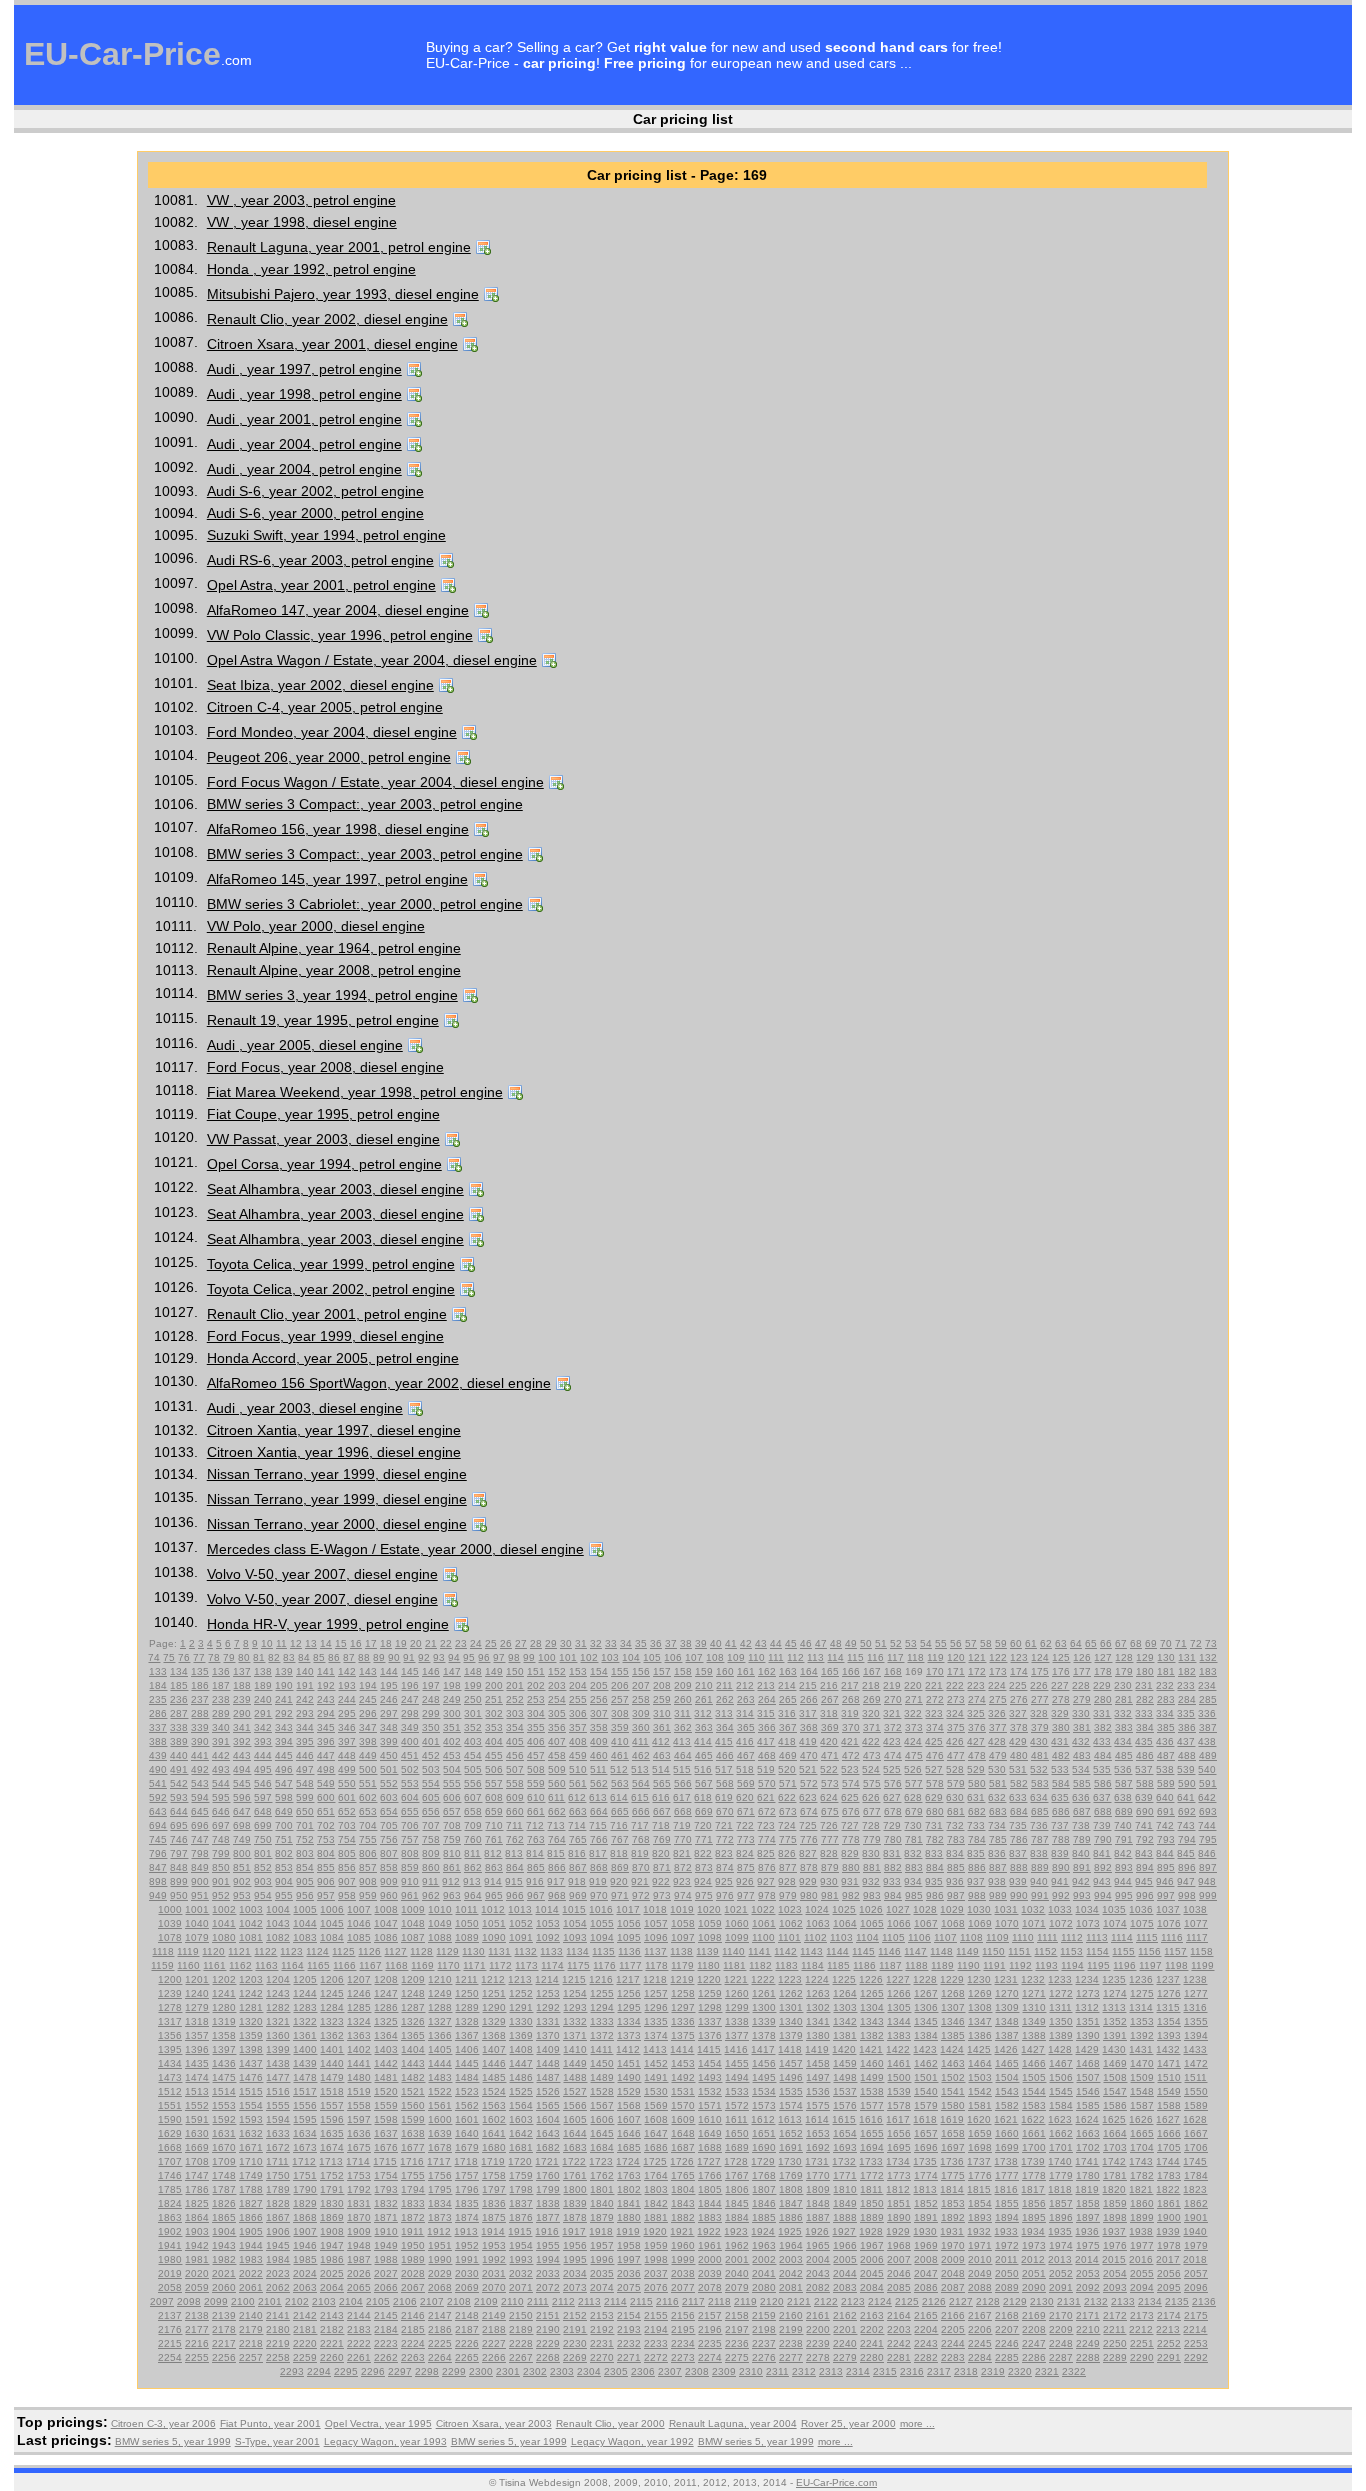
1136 (629, 1951)
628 (913, 1797)
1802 (629, 2189)
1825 (197, 2203)
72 (1196, 1643)
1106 (919, 1937)
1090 (494, 1937)
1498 (845, 2077)
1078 (170, 1937)
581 (998, 1783)
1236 (1141, 1979)
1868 (305, 2217)
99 (529, 1657)
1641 (494, 2133)
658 (473, 1811)
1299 (737, 2007)
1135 (603, 1951)
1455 (737, 2063)
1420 (844, 2049)
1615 (844, 2119)
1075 (1142, 1923)
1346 (953, 2021)
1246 (359, 1993)
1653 (818, 2133)
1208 (386, 1979)
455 (494, 1755)
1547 (1115, 2091)
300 (452, 1713)
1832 (386, 2203)
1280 (224, 2007)
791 (1124, 1839)
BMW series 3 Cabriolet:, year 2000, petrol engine (365, 904)
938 (997, 1881)
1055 (602, 1923)
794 (1187, 1839)
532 (1039, 1769)
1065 (872, 1923)
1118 (163, 1951)
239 (242, 1699)
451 (410, 1755)
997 (1166, 1895)
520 (787, 1769)
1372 (602, 2035)
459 (578, 1755)
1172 (500, 1965)
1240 (197, 1993)
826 (787, 1853)
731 (934, 1825)
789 (1082, 1839)
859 (410, 1867)
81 (259, 1657)
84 (304, 1657)
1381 (845, 2035)
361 (662, 1727)
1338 (737, 2021)
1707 (170, 2161)
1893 (980, 2217)
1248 (413, 1993)
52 (896, 1643)
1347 (980, 2021)
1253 (548, 1993)
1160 (188, 1965)
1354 (1169, 2021)
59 (1001, 1643)
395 (305, 1741)
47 (821, 1643)
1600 (440, 2119)
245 (368, 1699)
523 (850, 1769)
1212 (493, 1979)
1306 (926, 2007)
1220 (709, 1979)
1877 (548, 2217)
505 (473, 1769)
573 (830, 1783)
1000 (170, 1909)
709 (473, 1825)
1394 (1196, 2035)
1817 (1033, 2189)
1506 (1061, 2077)
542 (179, 1783)
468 (767, 1755)
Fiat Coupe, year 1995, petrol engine (323, 1114)
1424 (952, 2049)
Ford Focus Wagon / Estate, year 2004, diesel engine (375, 782)
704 (368, 1825)
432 (1081, 1741)
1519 (359, 2091)
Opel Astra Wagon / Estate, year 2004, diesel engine (372, 660)
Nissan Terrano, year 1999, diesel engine (337, 1474)
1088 (440, 1937)
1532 (710, 2091)
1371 (575, 2035)
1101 (789, 1937)
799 (221, 1853)
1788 (251, 2189)
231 (1144, 1685)
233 (1186, 1685)
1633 (278, 2133)
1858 (1088, 2203)
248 (431, 1699)
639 (1144, 1797)
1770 (818, 2175)
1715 (385, 2161)
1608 (656, 2119)
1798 (521, 2189)
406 (536, 1741)
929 (808, 1881)
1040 (197, 1923)
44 (776, 1643)
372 (893, 1727)
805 (347, 1853)
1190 (968, 1965)
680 (935, 1811)
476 (935, 1755)
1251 (494, 1993)
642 (1207, 1797)
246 (389, 1699)
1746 (170, 2175)
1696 (926, 2147)
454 (473, 1755)
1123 (291, 1951)
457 (536, 1755)
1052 (521, 1923)
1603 (521, 2119)
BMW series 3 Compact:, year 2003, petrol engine (365, 804)
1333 (602, 2021)
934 (913, 1881)
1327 (440, 2021)
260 (683, 1699)
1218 (655, 1979)
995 (1124, 1895)
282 (1145, 1699)
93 (439, 1657)
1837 (521, 2203)
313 (724, 1713)
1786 (197, 2189)
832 (913, 1853)
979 (788, 1895)
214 (787, 1685)
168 (893, 1671)
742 (1165, 1825)
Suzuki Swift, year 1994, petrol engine (326, 535)
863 (494, 1867)
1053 (548, 1923)
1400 (305, 2049)
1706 (1196, 2147)
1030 (979, 1909)
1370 (548, 2035)
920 (619, 1881)
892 (1103, 1867)
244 (347, 1699)
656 (431, 1811)
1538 (872, 2091)
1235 (1114, 1979)
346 (347, 1727)
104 (631, 1657)
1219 (682, 1979)
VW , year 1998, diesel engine (302, 222)
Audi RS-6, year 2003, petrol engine (320, 560)
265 (788, 1699)
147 (452, 1671)
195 (389, 1685)
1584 (1061, 2105)
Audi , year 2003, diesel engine (305, 1408)
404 (494, 1741)
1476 (251, 2077)
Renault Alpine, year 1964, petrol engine (334, 948)
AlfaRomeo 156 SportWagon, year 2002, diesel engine (379, 1383)
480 (1019, 1755)
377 (998, 1727)
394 (284, 1741)
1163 (266, 1965)
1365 (413, 2035)
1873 (440, 2217)
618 (703, 1797)
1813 (925, 2189)
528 (955, 1769)
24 (476, 1643)
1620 (979, 2119)
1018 (655, 1909)
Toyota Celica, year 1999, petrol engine (331, 1264)
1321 (278, 2021)
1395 (170, 2049)
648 (263, 1811)
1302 (818, 2007)
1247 (386, 1993)
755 (368, 1839)
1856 (1034, 2203)
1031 (1006, 1909)
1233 (1060, 1979)
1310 (1034, 2007)
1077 (1196, 1923)
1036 (1141, 1909)
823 (724, 1853)
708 (452, 1825)
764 (557, 1839)
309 (641, 1713)
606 (452, 1797)
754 (347, 1839)
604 (410, 1797)
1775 (953, 2175)
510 (578, 1769)
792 (1145, 1839)
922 (661, 1881)
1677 (413, 2147)
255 (578, 1699)
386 (1187, 1727)
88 (364, 1657)
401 (431, 1741)
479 (998, 1755)
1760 (548, 2175)
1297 (683, 2007)
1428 (1060, 2049)
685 (1040, 1811)
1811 (871, 2189)
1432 (1168, 2049)
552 (389, 1783)
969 (578, 1895)
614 (619, 1797)
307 (599, 1713)
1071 (1034, 1923)
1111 (1047, 1937)
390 (200, 1741)
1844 (710, 2203)
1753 (359, 2175)
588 (1145, 1783)
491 (179, 1769)
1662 (1061, 2133)
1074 (1115, 1923)
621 (766, 1797)
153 (578, 1671)
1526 (548, 2091)
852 (263, 1867)
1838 (548, 2203)
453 (452, 1755)
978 (767, 1895)
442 (221, 1755)
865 (536, 1867)
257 (620, 1699)
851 (242, 1867)
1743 (1141, 2161)
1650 (737, 2133)
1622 (1033, 2119)
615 (640, 1797)
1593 (251, 2119)
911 (430, 1881)
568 (725, 1783)
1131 (499, 1951)
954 (263, 1895)
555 (452, 1783)
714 (577, 1825)
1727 (709, 2161)
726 (829, 1825)
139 (284, 1671)
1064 (845, 1923)
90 (394, 1657)
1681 (521, 2147)
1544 (1034, 2091)
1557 (332, 2105)
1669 (197, 2147)
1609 (683, 2119)
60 (1016, 1643)
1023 (790, 1909)
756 (389, 1839)
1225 (844, 1979)
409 (599, 1741)
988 (977, 1895)
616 (661, 1797)
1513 (197, 2091)
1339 (764, 2021)
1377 (737, 2035)
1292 (548, 2007)
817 (598, 1853)
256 (599, 1699)
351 (452, 1727)
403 (473, 1741)
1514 (224, 2091)
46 (806, 1643)
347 (368, 1727)
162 (767, 1671)
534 (1081, 1769)
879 (830, 1867)
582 (1019, 1783)
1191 (994, 1965)
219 (892, 1685)
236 (179, 1699)
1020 (709, 1909)
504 (452, 1769)
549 (326, 1783)
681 (956, 1811)
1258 (683, 1993)
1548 (1142, 2091)
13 (311, 1643)
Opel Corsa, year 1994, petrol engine (324, 1164)
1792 (359, 2189)
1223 (790, 1979)
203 (557, 1685)
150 (515, 1671)
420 (829, 1741)
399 (389, 1741)
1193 (1046, 1965)
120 (956, 1657)
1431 (1141, 2049)
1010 (440, 1909)
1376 (710, 2035)
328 (1039, 1713)
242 (305, 1699)
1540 (926, 2091)
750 (263, 1839)
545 (242, 1783)
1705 (1169, 2147)
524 (871, 1769)
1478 (305, 2077)
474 (893, 1755)
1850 (872, 2203)
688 (1103, 1811)
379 (1040, 1727)
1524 (494, 2091)
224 (997, 1685)
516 (703, 1769)
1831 (359, 2203)
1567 (602, 2105)
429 (1018, 1741)
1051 (494, 1923)
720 (703, 1825)
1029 (952, 1909)
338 (179, 1727)
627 (892, 1797)
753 (326, 1839)
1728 (736, 2161)
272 (935, 1699)
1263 (818, 1993)
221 (934, 1685)
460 (599, 1755)
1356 (170, 2035)
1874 (467, 2217)
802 (284, 1853)
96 (484, 1657)
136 (221, 1671)
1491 (656, 2077)
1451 (629, 2063)
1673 (305, 2147)
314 (745, 1713)
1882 (683, 2217)
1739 (1033, 2161)
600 (326, 1797)
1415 (709, 2049)
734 (997, 1825)
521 (808, 1769)
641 (1186, 1797)
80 (244, 1657)
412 (661, 1741)
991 (1040, 1895)
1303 (845, 2007)
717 (640, 1825)
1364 (386, 2035)
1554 (251, 2105)
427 (976, 1741)
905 (305, 1881)
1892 (953, 2217)
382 (1103, 1727)
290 (242, 1713)
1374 (656, 2035)
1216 (601, 1979)
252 (515, 1699)
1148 (941, 1951)
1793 (386, 2189)
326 (997, 1713)
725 (808, 1825)
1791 (332, 2189)
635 (1060, 1797)
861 (452, 1867)
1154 (1097, 1951)
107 (694, 1657)
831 (892, 1853)
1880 (629, 2217)
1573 (764, 2105)
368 (809, 1727)
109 (736, 1657)
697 (221, 1825)
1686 (656, 2147)
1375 (683, 2035)
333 (1144, 1713)
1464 (980, 2063)
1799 (548, 2189)
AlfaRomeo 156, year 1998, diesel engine (338, 829)
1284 (332, 2007)
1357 (197, 2035)
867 (578, 1867)
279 (1082, 1699)
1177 (630, 1965)
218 (871, 1685)
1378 (764, 2035)
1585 (1088, 2105)
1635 (332, 2133)
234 (1207, 1685)
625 (850, 1797)
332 (1123, 1713)
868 (599, 1867)
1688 (710, 2147)
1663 (1088, 2133)
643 (158, 1811)
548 (305, 1783)
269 (872, 1699)
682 (977, 1811)
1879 (602, 2217)
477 (956, 1755)
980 (809, 1895)
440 (179, 1755)
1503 (980, 2077)
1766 (710, 2175)
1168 (396, 1965)
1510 (1169, 2077)
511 (598, 1769)
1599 (413, 2119)
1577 (872, 2105)
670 (725, 1811)
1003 (251, 1909)
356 (557, 1727)
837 (1018, 1853)
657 (452, 1811)
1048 (413, 1923)
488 (1187, 1755)
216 (829, 1685)
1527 (575, 2091)
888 (1019, 1867)
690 (1145, 1811)
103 (610, 1657)
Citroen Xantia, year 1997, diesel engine (334, 1430)
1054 (575, 1923)
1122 (265, 1951)
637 (1102, 1797)
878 (809, 1867)
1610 (710, 2119)
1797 (494, 2189)
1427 (1033, 2049)
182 (1187, 1671)
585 (1082, 1783)
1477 (278, 2077)
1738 (1006, 2161)
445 (284, 1755)
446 (305, 1755)
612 (577, 1797)
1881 (656, 2217)
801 (263, 1853)
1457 (791, 2063)
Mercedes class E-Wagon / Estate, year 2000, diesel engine (395, 1549)
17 (371, 1643)
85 (319, 1657)
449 (368, 1755)
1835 (467, 2203)
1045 (332, 1923)
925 (724, 1881)
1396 (197, 2049)
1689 (737, 2147)
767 (620, 1839)
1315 (1168, 2007)
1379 (791, 2035)
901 (221, 1881)
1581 (980, 2105)
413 (682, 1741)
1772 (872, 2175)
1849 (845, 2203)
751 (284, 1839)
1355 (1196, 2021)
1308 (980, 2007)
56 (956, 1643)
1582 (1007, 2105)
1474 (197, 2077)
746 (179, 1839)
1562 (467, 2105)
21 (431, 1643)
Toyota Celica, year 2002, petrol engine (331, 1289)
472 (851, 1755)
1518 (332, 2091)
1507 (1088, 2077)
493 (221, 1769)
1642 (521, 2133)
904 (284, 1881)
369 (830, 1727)
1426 (1006, 2049)
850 (221, 1867)
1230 (979, 1979)
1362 (332, 2035)
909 (389, 1881)
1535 (791, 2091)
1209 (413, 1979)
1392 (1142, 2035)
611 (556, 1797)
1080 (224, 1937)
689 (1124, 1811)
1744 (1168, 2161)
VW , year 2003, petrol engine (301, 200)
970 (599, 1895)
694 (158, 1825)
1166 (344, 1965)
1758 (494, 2175)
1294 (602, 2007)
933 (892, 1881)
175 (1040, 1671)
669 (704, 1811)
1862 (1196, 2203)
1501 (926, 2077)
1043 (278, 1923)
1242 (251, 1993)
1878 (575, 2217)
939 (1018, 1881)
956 (305, 1895)
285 (1208, 1699)
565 (662, 1783)
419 (808, 1741)
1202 (224, 1979)
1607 (629, 2119)
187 (221, 1685)
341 (242, 1727)
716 (619, 1825)
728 (871, 1825)
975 (704, 1895)
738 (1081, 1825)
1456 (764, 2063)
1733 (871, 2161)
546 (263, 1783)
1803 (656, 2189)
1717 (439, 2161)
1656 (899, 2133)
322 (913, 1713)
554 (431, 1783)
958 (347, 1895)
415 (724, 1741)
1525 (521, 2091)
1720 (520, 2161)
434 (1123, 1741)
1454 (710, 2063)
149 (494, 1671)
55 (941, 1643)
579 (956, 1783)
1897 (1088, 2217)
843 (1144, 1853)
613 (598, 1797)
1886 (791, 2217)
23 (461, 1643)
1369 (521, 2035)
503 (431, 1769)
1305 (899, 2007)
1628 (1195, 2119)
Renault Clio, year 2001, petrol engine (327, 1314)
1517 (305, 2091)
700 (284, 1825)
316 (787, 1713)
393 (263, 1741)
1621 (1006, 2119)
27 (521, 1643)
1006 (332, 1909)
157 (662, 1671)
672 (767, 1811)
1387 (1007, 2035)
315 (766, 1713)
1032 (1033, 1909)
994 (1103, 1895)
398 (368, 1741)
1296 (656, 2007)
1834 (440, 2203)
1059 (710, 1923)
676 (851, 1811)
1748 (224, 2175)
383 (1124, 1727)
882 (893, 1867)
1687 (683, 2147)
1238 (1195, 1979)
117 (895, 1657)
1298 (710, 2007)
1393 (1169, 2035)
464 (683, 1755)
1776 (980, 2175)
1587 (1142, 2105)
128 (1124, 1657)
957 (326, 1895)
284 (1187, 1699)
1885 (764, 2217)
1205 (305, 1979)
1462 (926, 2063)
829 (850, 1853)
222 (955, 1685)
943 (1102, 1881)
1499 (872, 2077)
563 (620, 1783)
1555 (278, 2105)
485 (1124, 1755)
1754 (386, 2175)
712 (535, 1825)
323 (934, 1713)
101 (568, 1657)
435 (1144, 1741)
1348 (1007, 2021)
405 (515, 1741)
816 (577, 1853)
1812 (898, 2189)
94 (454, 1657)
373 (914, 1727)
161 (746, 1671)
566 (683, 1783)
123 (1019, 1657)
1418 (790, 2049)
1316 (1195, 2007)
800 (242, 1853)
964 (473, 1895)
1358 (224, 2035)
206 (620, 1685)
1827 (251, 2203)
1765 (683, 2175)
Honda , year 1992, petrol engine (311, 269)
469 (788, 1755)
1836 (494, 2203)
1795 (440, 2189)
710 (494, 1825)
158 (683, 1671)
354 (515, 1727)
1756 (440, 2175)
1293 (575, 2007)
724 (787, 1825)
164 (809, 1671)
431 (1060, 1741)
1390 (1088, 2035)
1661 (1034, 2133)
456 (515, 1755)
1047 (386, 1923)
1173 (526, 1965)
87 (349, 1657)
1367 (467, 2035)
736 (1039, 1825)
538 (1165, 1769)
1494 (737, 2077)
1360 (278, 2035)
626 (871, 1797)
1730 (790, 2161)
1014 (547, 1909)
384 (1145, 1727)
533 (1060, 1769)
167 (872, 1671)
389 (179, 1741)
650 (305, 1811)
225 (1018, 1685)
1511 (1195, 2077)
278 (1061, 1699)
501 (389, 1769)
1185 (838, 1965)
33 (611, 1643)
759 (452, 1839)
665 (620, 1811)
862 (473, 1867)
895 (1166, 1867)
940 (1039, 1881)
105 (652, 1657)
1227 (898, 1979)
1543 (1007, 2091)
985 (914, 1895)
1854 (980, 2203)
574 (851, 1783)
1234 (1087, 1979)
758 (431, 1839)
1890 (899, 2217)
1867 (278, 2217)
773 (746, 1839)
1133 (551, 1951)
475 (914, 1755)
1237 (1168, 1979)
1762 (602, 2175)
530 (997, 1769)
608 (494, 1797)
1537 (845, 2091)
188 (242, 1685)
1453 (683, 2063)
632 (997, 1797)
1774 (926, 2175)
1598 (386, 2119)
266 (809, 1699)
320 (871, 1713)
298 (410, 1713)
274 (977, 1699)
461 (620, 1755)
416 (745, 1741)
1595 (305, 2119)
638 (1123, 1797)
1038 (1195, 1909)
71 (1181, 1643)
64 (1076, 1643)
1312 (1087, 2007)
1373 (629, 2035)
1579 (926, 2105)
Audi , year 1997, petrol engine (304, 369)
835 (976, 1853)
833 (934, 1853)
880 (851, 1867)
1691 (791, 2147)
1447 (521, 2063)
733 (976, 1825)
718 (661, 1825)
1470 (1142, 2063)
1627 (1168, 2119)
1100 (763, 1937)
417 (766, 1741)
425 (934, 1741)
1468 (1088, 2063)
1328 (467, 2021)
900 (200, 1881)
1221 (736, 1979)
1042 (251, 1923)
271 (914, 1699)
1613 (790, 2119)
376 (977, 1727)
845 (1186, 1853)
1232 (1033, 1979)
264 (767, 1699)
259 (662, 1699)
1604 (548, 2119)
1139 (707, 1951)
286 (158, 1713)
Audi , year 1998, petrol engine (304, 394)
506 (494, 1769)
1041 (224, 1923)
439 (158, 1755)
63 (1061, 1643)
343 (284, 1727)
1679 (467, 2147)
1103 (841, 1937)
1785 (170, 2189)
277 (1040, 1699)
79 (229, 1657)
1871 (386, 2217)
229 (1102, 1685)
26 (506, 1643)
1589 (1196, 2105)
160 (725, 1671)
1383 (899, 2035)
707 (431, 1825)
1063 (818, 1923)
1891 (926, 2217)
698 (242, 1825)
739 (1102, 1825)
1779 (1061, 2175)
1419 (817, 2049)
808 (410, 1853)
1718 (466, 2161)
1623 (1060, 2119)
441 (200, 1755)
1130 (473, 1951)
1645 (602, 2133)
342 (263, 1727)
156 (641, 1671)
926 (745, 1881)
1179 (682, 1965)
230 (1123, 1685)
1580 (953, 2105)
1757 (467, 2175)
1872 (413, 2217)
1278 (170, 2007)
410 (620, 1741)
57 (971, 1643)
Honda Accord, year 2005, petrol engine (333, 1358)
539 (1186, 1769)
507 (515, 1769)
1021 (736, 1909)
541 (158, 1783)
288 (200, 1713)
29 (551, 1643)
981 (830, 1895)
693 (1208, 1811)
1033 (1060, 1909)
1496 (791, 2077)
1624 (1087, 2119)
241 (284, 1699)
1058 (683, 1923)
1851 (899, 2203)
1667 (1196, 2133)
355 (536, 1727)
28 (536, 1643)
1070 (1007, 1923)
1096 (656, 1937)
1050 (467, 1923)
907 (347, 1881)
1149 (967, 1951)
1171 (474, 1965)
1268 (953, 1993)
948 (1207, 1881)
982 (851, 1895)
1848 (818, 2203)
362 (683, 1727)
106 (673, 1657)
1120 (213, 1951)
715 (598, 1825)
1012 (493, 1909)
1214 (547, 1979)
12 (296, 1643)
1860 (1142, 2203)
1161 (214, 1965)
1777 (1007, 2175)
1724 (628, 2161)
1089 (467, 1937)
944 (1123, 1881)
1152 (1045, 1951)
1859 (1115, 2203)
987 (956, 1895)
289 (221, 1713)
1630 (197, 2133)
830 (871, 1853)
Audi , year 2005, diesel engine (305, 1045)
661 (536, 1811)
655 (410, 1811)
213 (766, 1685)
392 (242, 1741)
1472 (1196, 2063)
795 (1208, 1839)
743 (1186, 1825)
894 (1145, 1867)
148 (473, 1671)
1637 (386, 2133)
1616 (871, 2119)
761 (494, 1839)
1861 (1169, 2203)
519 (766, 1769)
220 (913, 1685)
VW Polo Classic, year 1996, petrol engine (340, 635)
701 (305, 1825)
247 (410, 1699)
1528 (602, 2091)
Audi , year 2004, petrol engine (304, 444)
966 (515, 1895)
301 (473, 1713)
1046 (359, 1923)
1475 (224, 2077)
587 (1124, 1783)
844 (1165, 1853)
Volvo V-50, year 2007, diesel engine (322, 1574)
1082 (278, 1937)
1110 (1023, 1937)
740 (1123, 1825)
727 (850, 1825)
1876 (521, 2217)
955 (284, 1895)
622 (787, 1797)
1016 (601, 1909)
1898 (1115, 2217)
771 (704, 1839)
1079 (197, 1937)
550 (347, 1783)
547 (284, 1783)
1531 (683, 2091)
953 (242, 1895)
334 (1165, 1713)
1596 (332, 2119)
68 (1136, 1643)
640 (1165, 1797)
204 (578, 1685)
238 (221, 1699)
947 (1186, 1881)
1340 (791, 2021)
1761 (575, 2175)
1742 (1114, 2161)
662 (557, 1811)
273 (956, 1699)
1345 (926, 2021)
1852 (926, 2203)
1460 (872, 2063)
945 (1144, 1881)
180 (1145, 1671)
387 (1208, 1727)
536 (1123, 1769)
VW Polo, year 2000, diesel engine (316, 926)
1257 (656, 1993)
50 (866, 1643)
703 (347, 1825)
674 (809, 1811)
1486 (521, 2077)
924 (703, 1881)
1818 (1060, 2189)
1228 (925, 1979)
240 (263, 1699)
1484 (467, 2077)
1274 (1115, 1993)
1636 (359, 2133)
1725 (655, 2161)
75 (169, 1657)
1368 (494, 2035)
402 (452, 1741)
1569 (656, 2105)
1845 (737, 2203)
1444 (440, 2063)
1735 (925, 2161)
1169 (422, 1965)
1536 (818, 2091)
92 (424, 1657)
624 (829, 1797)
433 (1102, 1741)
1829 (305, 2203)
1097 (683, 1937)
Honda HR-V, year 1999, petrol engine (328, 1624)
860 (431, 1867)
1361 (305, 2035)
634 (1039, 1797)
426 (955, 1741)
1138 (681, 1951)
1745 (1195, 2161)
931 (850, 1881)
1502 (953, 2077)
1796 (467, 2189)
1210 (440, 1979)
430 (1039, 1741)
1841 (629, 2203)
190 (284, 1685)
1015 (574, 1909)
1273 (1088, 1993)
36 (656, 1643)
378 (1019, 1727)
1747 (197, 2175)
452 (431, 1755)
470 (809, 1755)
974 (683, 1895)
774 (767, 1839)
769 (662, 1839)
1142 (785, 1951)
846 (1207, 1853)
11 (281, 1643)
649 (284, 1811)
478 (977, 1755)
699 (263, 1825)
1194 (1072, 1965)
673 (788, 1811)
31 (581, 1643)
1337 (710, 2021)
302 (494, 1713)
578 (935, 1783)
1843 (683, 2203)
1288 (440, 2007)
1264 (845, 1993)
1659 (980, 2133)
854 (305, 1867)
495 (263, 1769)
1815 (979, 2189)
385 (1166, 1727)
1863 (170, 2217)
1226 (871, 1979)
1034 (1087, 1909)
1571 (710, 2105)
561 (578, 1783)
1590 (170, 2119)
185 (179, 1685)
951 (200, 1895)
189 (263, 1685)
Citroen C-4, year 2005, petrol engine (325, 707)
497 (305, 1769)
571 (788, 1783)
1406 (467, 2049)
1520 (386, 2091)
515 (682, 1769)
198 (452, 1685)
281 (1124, 1699)
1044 (305, 1923)
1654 (845, 2133)
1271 (1034, 1993)
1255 (602, 1993)
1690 (764, 2147)
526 (913, 1769)
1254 (575, 1993)
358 (599, 1727)
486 (1145, 1755)
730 (913, 1825)
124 (1040, 1657)
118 (915, 1657)
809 (431, 1853)
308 (620, 1713)
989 (998, 1895)
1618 (925, 2119)
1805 (710, 2189)
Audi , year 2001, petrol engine (304, 419)
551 (368, 1783)
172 (977, 1671)
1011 (466, 1909)
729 (892, 1825)
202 (536, 1685)
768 (641, 1839)
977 (746, 1895)
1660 (1007, 2133)
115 (855, 1657)
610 (536, 1797)
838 (1039, 1853)
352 (473, 1727)
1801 (602, 2189)
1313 (1114, 2007)
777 (830, 1839)
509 (557, 1769)
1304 (872, 2007)
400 (410, 1741)
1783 (1169, 2175)
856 (347, 1867)
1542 (980, 2091)
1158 (1201, 1951)
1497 (818, 2077)
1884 (737, 2217)
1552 (197, 2105)
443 (242, 1755)
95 (469, 1657)
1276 (1169, 1993)
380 (1061, 1727)
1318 (197, 2021)
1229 (952, 1979)
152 (557, 1671)
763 (536, 1839)
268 (851, 1699)
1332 (575, 2021)
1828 (278, 2203)
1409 (548, 2049)
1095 (629, 1937)
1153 (1071, 1951)
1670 (224, 2147)
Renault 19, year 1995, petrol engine (323, 1020)
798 (200, 1853)
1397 (224, 2049)
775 (788, 1839)
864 (515, 1867)
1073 (1088, 1923)
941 (1060, 1881)
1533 (737, 2091)
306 (578, 1713)
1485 (494, 2077)
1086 (386, 1937)
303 (515, 1713)
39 (701, 1643)
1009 (413, 1909)
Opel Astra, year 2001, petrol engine (321, 585)
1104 (867, 1937)
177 (1082, 1671)
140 (305, 1671)
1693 (845, 2147)
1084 (332, 1937)
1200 (170, 1979)
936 (955, 1881)
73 (1211, 1643)
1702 (1088, 2147)
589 (1166, 1783)
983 (872, 1895)
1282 (278, 2007)
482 (1061, 1755)
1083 (305, 1937)
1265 (872, 1993)
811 (472, 1853)
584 (1061, 1783)
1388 (1034, 2035)
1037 (1168, 1909)
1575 (818, 2105)
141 (326, 1671)
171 (956, 1671)
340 (221, 1727)
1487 (548, 2077)
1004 (278, 1909)
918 (577, 1881)
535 (1102, 1769)
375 (956, 1727)
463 (662, 1755)
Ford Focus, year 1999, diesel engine (325, 1336)
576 (893, 1783)
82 (274, 1657)
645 (200, 1811)
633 (1018, 1797)
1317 (170, 2021)
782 (935, 1839)
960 (389, 1895)
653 (368, 1811)
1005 (305, 1909)
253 (536, 1699)
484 (1103, 1755)
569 (746, 1783)
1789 (278, 2189)
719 (682, 1825)
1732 (844, 2161)
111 (776, 1657)
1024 (817, 1909)
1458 (818, 2063)
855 (326, 1867)
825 (766, 1853)
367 (788, 1727)
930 (829, 1881)
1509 (1142, 2077)
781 (914, 1839)
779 (872, 1839)
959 (368, 1895)
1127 (395, 1951)
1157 (1175, 1951)
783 (956, 1839)
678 (893, 1811)
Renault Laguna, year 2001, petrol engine (339, 247)
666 (641, 1811)
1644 (575, 2133)
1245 (332, 1993)
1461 (899, 2063)
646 (221, 1811)
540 (1207, 1769)
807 (389, 1853)
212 (745, 1685)
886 (977, 1867)
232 (1165, 1685)
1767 (737, 2175)
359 (620, 1727)
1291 (521, 2007)
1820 (1114, 2189)
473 (872, 1755)
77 (199, 1657)
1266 (899, 1993)
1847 (791, 2203)
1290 (494, 2007)
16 (356, 1643)
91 (409, 1657)
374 (935, 1727)
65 (1091, 1643)
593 (179, 1797)
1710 (251, 2161)
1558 (359, 2105)
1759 (521, 2175)
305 (557, 1713)
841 (1102, 1853)
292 (284, 1713)
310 (662, 1713)
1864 (197, 2217)
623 (808, 1797)
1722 (574, 2161)
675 (830, 1811)
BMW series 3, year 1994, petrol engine (332, 995)
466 (725, 1755)
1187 (890, 1965)
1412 (628, 2049)
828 (829, 1853)
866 (557, 1867)
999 (1208, 1895)
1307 (953, 2007)
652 (347, 1811)
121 (977, 1657)
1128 (421, 1951)
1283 (305, 2007)
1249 (440, 1993)
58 (986, 1643)
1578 (899, 2105)
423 (892, 1741)
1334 (629, 2021)
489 (1208, 1755)
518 (745, 1769)
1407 (494, 2049)
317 (808, 1713)
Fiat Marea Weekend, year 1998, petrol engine (355, 1092)
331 (1102, 1713)
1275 (1142, 1993)
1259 (710, 1993)
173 (998, 1671)
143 (368, 1671)
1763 (629, 2175)
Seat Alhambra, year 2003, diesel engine (335, 1189)
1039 (170, 1923)
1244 (305, 1993)
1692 (818, 2147)
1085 (359, 1937)
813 (514, 1853)
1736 (952, 2161)
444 (263, 1755)
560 (557, 1783)
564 (641, 1783)
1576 (845, 2105)
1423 (925, 2049)
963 (452, 1895)
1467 (1061, 2063)
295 (347, 1713)
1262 (791, 1993)
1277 (1196, 1993)
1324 (359, 2021)
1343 (872, 2021)
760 (473, 1839)
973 (662, 1895)
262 (725, 1699)
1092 (548, 1937)
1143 (811, 1951)
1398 (251, 2049)
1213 (520, 1979)
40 (716, 1643)
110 (756, 1657)
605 (431, 1797)
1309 (1007, 2007)
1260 (737, 1993)
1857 (1061, 2203)
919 (598, 1881)
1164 (292, 1965)
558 (515, 1783)
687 (1082, 1811)
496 (284, 1769)
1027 (898, 1909)
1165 (318, 1965)
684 (1019, 1811)
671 (746, 1811)
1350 (1061, 2021)
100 (547, 1657)
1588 (1169, 2105)
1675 (359, 2147)
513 (640, 1769)
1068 (953, 1923)
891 (1082, 1867)
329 (1060, 1713)
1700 (1034, 2147)
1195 (1098, 1965)
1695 (899, 2147)
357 (578, 1727)
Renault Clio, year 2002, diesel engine (327, 319)
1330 (521, 2021)
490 (158, 1769)
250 (473, 1699)
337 (158, 1727)
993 (1082, 1895)
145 (410, 1671)
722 (745, 1825)
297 (389, 1713)
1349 (1034, 2021)
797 (179, 1853)
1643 (548, 2133)
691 (1166, 1811)
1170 (448, 1965)
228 (1081, 1685)
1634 (305, 2133)
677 (872, 1811)
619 (724, 1797)
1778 (1034, 2175)
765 (578, 1839)
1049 (440, 1923)
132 (1208, 1657)
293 (305, 1713)
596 (242, 1797)
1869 (332, 2217)
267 (830, 1699)
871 (662, 1867)
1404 (413, 2049)
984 (893, 1895)
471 (830, 1755)
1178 (656, 1965)
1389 (1061, 2035)
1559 (386, 2105)
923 (682, 1881)
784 (977, 1839)
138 (263, 1671)
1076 (1169, 1923)
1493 (710, 2077)
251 (494, 1699)
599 (305, 1797)
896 (1187, 1867)
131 (1187, 1657)
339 (200, 1727)
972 (641, 1895)
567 (704, 1783)
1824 (170, 2203)
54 (926, 1643)
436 (1165, 1741)
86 (334, 1657)
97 (499, 1657)
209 (683, 1685)
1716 (412, 2161)
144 (389, 1671)
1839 (575, 2203)
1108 (971, 1937)
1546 (1088, 2091)
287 (179, 1713)
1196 (1124, 1965)
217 (850, 1685)
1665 (1142, 2133)
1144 (837, 1951)
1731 (817, 2161)
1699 (1007, 2147)
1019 (682, 1909)
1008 (386, 1909)
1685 (629, 2147)
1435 (197, 2063)
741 (1144, 1825)
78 (214, 1657)
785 (998, 1839)
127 (1103, 1657)
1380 (818, 2035)
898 (158, 1881)
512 (619, 1769)
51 (881, 1643)
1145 (863, 1951)
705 (389, 1825)
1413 (655, 2049)
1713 (331, 2161)
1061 (764, 1923)
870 (641, 1867)
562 (599, 1783)
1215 (574, 1979)
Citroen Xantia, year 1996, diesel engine (334, 1452)
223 (976, 1685)
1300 (764, 2007)
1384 (926, 2035)
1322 (305, 2021)
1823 (1195, 2189)
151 (536, 1671)
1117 (1197, 1937)
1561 (440, 2105)
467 (746, 1755)
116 (875, 1657)
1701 (1061, 2147)
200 (494, 1685)
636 (1081, 1797)
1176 (604, 1965)
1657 (926, 2133)
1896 (1061, 2217)
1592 (224, 2119)
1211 (466, 1979)
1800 (575, 2189)
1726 (682, 2161)
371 (872, 1727)
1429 (1087, 2049)
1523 (467, 2091)
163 (788, 1671)
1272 (1061, 1993)
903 (263, 1881)
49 (851, 1643)
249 (452, 1699)
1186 (864, 1965)
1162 (240, 1965)
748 (221, 1839)
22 (446, 1643)
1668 (170, 2147)
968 (557, 1895)
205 (599, 1685)
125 (1061, 1657)
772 (725, 1839)
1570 (683, 2105)
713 (556, 1825)
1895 (1034, 2217)
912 (451, 1881)
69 (1151, 1643)
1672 (278, 2147)
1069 (980, 1923)
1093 (575, 1937)
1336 (683, 2021)
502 (410, 1769)
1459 (845, 2063)
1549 (1169, 2091)
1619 (952, 2119)
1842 (656, 2203)
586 (1103, 1783)
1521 (413, 2091)
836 (997, 1853)
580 (977, 1783)
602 (368, 1797)
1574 (791, 2105)
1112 (1072, 1937)
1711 (277, 2161)
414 (703, 1741)
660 (515, 1811)
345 (326, 1727)
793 (1166, 1839)
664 (599, 1811)
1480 (359, 2077)
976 (725, 1895)
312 (703, 1713)
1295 (629, 2007)
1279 (197, 2007)
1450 (602, 2063)
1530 (656, 2091)
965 (494, 1895)
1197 (1150, 1965)
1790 (305, 2189)
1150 (993, 1951)
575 (872, 1783)
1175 (578, 1965)
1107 (945, 1937)
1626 (1141, 2119)
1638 (413, 2133)
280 (1103, 1699)
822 (703, 1853)
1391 (1115, 2035)
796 (158, 1853)
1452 (656, 2063)
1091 (521, 1937)
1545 (1061, 2091)
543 (200, 1783)
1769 (791, 2175)
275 (998, 1699)
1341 (818, 2021)
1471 (1169, 2063)
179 (1124, 1671)
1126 (369, 1951)
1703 (1115, 2147)
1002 (224, 1909)
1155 (1123, 1951)
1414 (682, 2049)
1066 (899, 1923)
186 (200, 1685)
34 (626, 1643)
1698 (980, 2147)
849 (200, 1867)
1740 (1060, 2161)
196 (410, 1685)
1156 (1149, 1951)
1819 (1087, 2189)
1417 (763, 2049)
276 (1019, 1699)
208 (662, 1685)
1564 (521, 2105)
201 (515, 1685)
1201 (197, 1979)
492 (200, 1769)
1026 (871, 1909)
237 (200, 1699)
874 (725, 1867)
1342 (845, 2021)
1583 (1034, 2105)
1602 (494, 2119)
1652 (791, 2133)
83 (289, 1657)
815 (556, 1853)
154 (599, 1671)
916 (535, 1881)
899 (179, 1881)
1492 (683, 2077)
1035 (1114, 1909)
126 (1082, 1657)
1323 (332, 2021)
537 (1144, 1769)
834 (955, 1853)
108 (715, 1657)
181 (1166, 1671)
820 (661, 1853)
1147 (915, 1951)
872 (683, 1867)
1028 (925, 1909)
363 (704, 1727)
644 (179, 1811)
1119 (188, 1951)
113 (815, 1657)
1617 (898, 2119)
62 (1046, 1643)
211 (724, 1685)
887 (998, 1867)
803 (305, 1853)
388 (158, 1741)
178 (1103, 1671)
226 (1039, 1685)
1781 (1115, 2175)
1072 (1061, 1923)
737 (1060, 1825)
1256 (629, 1993)
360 (641, 1727)
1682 (548, 2147)
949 (158, 1895)
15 (341, 1643)
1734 (898, 2161)
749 (242, 1839)
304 (536, 1713)
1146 (889, 1951)
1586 (1115, 2105)
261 (704, 1699)
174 (1019, 1671)
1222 (763, 1979)
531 (1018, 1769)
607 (473, 1797)
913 (472, 1881)
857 (368, 1867)
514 (661, 1769)
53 (911, 1643)
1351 (1088, 2021)
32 (596, 1643)
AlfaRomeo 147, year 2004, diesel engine (338, 610)
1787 (224, 2189)
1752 (332, 2175)
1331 (548, 2021)
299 (431, 1713)
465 (704, 1755)
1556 (305, 2105)
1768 (764, 2175)
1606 (602, 2119)
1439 (305, 2063)
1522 (440, 2091)
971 (620, 1895)
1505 (1034, 2077)
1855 (1007, 2203)
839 (1060, 1853)
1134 (577, 1951)
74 (154, 1657)
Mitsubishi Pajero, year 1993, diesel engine (343, 294)
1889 (872, 2217)
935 (934, 1881)
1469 (1115, 2063)
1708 (197, 2161)
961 (410, 1895)
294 (326, 1713)
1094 (602, 1937)
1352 (1115, 2021)
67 (1121, 1643)
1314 (1141, 2007)
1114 (1122, 1937)
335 (1186, 1713)
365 (746, 1727)
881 (872, 1867)
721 (724, 1825)
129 (1145, 1657)
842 (1123, 1853)
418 (787, 1741)
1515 (251, 2091)
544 (221, 1783)
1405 (440, 2049)
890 (1061, 1867)
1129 (447, 1951)
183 (1208, 1671)
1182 (760, 1965)
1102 (815, 1937)
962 (431, 1895)
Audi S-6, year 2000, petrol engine (315, 513)
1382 (872, 2035)
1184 (812, 1965)
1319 (224, 2021)
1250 (467, 1993)
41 (731, 1643)
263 (746, 1699)
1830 (332, 2203)
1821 (1141, 2189)
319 (850, 1713)
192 (326, 1685)
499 (347, 1769)
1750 (278, 2175)
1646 (629, 2133)
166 (851, 1671)
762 (515, 1839)
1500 (899, 2077)
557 (494, 1783)
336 (1207, 1713)
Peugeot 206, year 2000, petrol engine (329, 757)
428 (997, 1741)
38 (686, 1643)
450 (389, 1755)
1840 (602, 2203)
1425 (979, 2049)
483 (1082, 1755)
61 (1031, 1643)
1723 (601, 2161)
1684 (602, 2147)
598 (284, 1797)
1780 (1088, 2175)
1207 (359, 1979)
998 (1187, 1895)
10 (267, 1643)
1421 (871, 2049)
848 (179, 1867)
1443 (413, 2063)
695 (179, 1825)
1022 (763, 1909)
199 (473, 1685)
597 (263, 1797)
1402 (359, 2049)
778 (851, 1839)
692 (1187, 1811)
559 (536, 1783)
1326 (413, 2021)
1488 (575, 2077)
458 (557, 1755)
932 (871, 1881)
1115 (1147, 1937)
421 (850, 1741)
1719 (493, 2161)
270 (893, 1699)
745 (158, 1839)
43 (761, 1643)
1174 (552, 1965)
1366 (440, 2035)
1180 (708, 1965)
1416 (736, 2049)
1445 (467, 2063)
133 (158, 1671)
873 (704, 1867)
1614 (817, 2119)
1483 (440, 2077)
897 (1208, 1867)
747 (200, 1839)
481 (1040, 1755)
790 (1103, 1839)
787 (1040, 1839)
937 (976, 1881)
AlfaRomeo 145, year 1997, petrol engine (337, 879)
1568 (629, 2105)
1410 (575, 2049)
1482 (413, 2077)
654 (389, 1811)
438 (1207, 1741)
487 (1166, 1755)
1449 (575, 2063)
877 (788, 1867)
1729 (763, 2161)
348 (389, 1727)
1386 (980, 2035)
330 (1081, 1713)
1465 (1007, 2063)
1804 (683, 2189)
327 (1018, 1713)
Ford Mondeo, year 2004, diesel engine (332, 732)
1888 (845, 2217)
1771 (845, 2175)
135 (200, 1671)
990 (1019, 1895)
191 (305, 1685)
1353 (1142, 2021)
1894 (1007, 2217)
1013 (520, 1909)
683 (998, 1811)
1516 (278, 2091)
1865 (224, 2217)
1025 (844, 1909)
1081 (251, 1937)
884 (935, 1867)
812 (493, 1853)
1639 (440, 2133)
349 (410, 1727)
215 (808, 1685)
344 (305, 1727)
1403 (386, 2049)
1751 (305, 2175)
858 (389, 1867)
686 (1061, 1811)
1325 (386, 2021)
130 (1166, 1657)
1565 (548, 2105)
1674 (332, 2147)
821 (682, 1853)
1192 (1020, 1965)
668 (683, 1811)
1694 (872, 2147)
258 (641, 1699)
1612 (763, 2119)
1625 (1114, 2119)
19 (401, 1643)
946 (1165, 1881)
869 (620, 1867)
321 (892, 1713)
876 (767, 1867)
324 (955, 1713)
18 (386, 1643)
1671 (251, 2147)
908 (368, 1881)
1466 (1034, 2063)
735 (1018, 1825)
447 (326, 1755)
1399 (278, 2049)
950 (179, 1895)
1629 (170, 2133)
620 (745, 1797)
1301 (791, 2007)
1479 (332, 2077)
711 (514, 1825)
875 (746, 1867)
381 (1082, 1727)
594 (200, 1797)
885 (956, 1867)
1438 (278, 2063)
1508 (1115, 2077)
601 (347, 1797)
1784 (1196, 2175)
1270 (1007, 1993)
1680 (494, 2147)
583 (1040, 1783)
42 (746, 1643)
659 (494, 1811)
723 (766, 1825)
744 (1207, 1825)
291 (263, 1713)
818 (619, 1853)
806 (368, 1853)
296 (368, 1713)
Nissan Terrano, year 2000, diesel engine (337, 1524)
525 (892, 1769)
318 (829, 1713)
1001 (197, 1909)
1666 (1169, 2133)
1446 (494, 2063)
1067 (926, 1923)
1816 (1006, 2189)
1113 (1097, 1937)
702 (326, 1825)
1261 (764, 1993)
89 (379, 1657)
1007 (359, 1909)
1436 (224, 2063)
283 (1166, 1699)
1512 (170, 2091)
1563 (494, 2105)
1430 (1114, 2049)
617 (682, 1797)
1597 (359, 2119)
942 (1081, 1881)
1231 (1006, 1979)
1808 (791, 2189)
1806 (737, 2189)
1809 (818, 2189)
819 (640, 1853)
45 (791, 1643)
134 (179, 1671)
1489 (602, 2077)
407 (557, 1741)
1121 (239, 1951)
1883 (710, 2217)
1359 (251, 2035)
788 (1061, 1839)
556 (473, 1783)
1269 (980, 1993)
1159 (162, 1965)
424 (913, 1741)
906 (326, 1881)
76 (184, 1657)
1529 (629, 2091)
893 (1124, 1867)
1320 (251, 2021)
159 (704, 1671)
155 (620, 1671)
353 (494, 1727)
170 (935, 1671)
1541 (953, 2091)
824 (745, 1853)
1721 (547, 2161)
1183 (786, 1965)
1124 (317, 1951)
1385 (953, 2035)
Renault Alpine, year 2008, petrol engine (334, 970)
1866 (251, 2217)
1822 (1168, 2189)
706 (410, 1825)
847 (158, 1867)
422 (871, 1741)
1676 (386, 2147)
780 (893, 1839)
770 (683, 1839)
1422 (898, 2049)
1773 (899, 2175)
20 (416, 1643)
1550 (1196, 2091)
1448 (548, 2063)
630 (955, 1797)
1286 (386, 2007)
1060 (737, 1923)
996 (1145, 1895)
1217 (628, 1979)
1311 (1060, 2007)
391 (221, 1741)
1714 (358, 2161)
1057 (656, 1923)
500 (368, 1769)
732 (955, 1825)
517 (724, 1769)
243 (326, 1699)
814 (535, 1853)
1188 (916, 1965)
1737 (979, 2161)
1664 (1115, 2133)
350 (431, 1727)
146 (431, 1671)
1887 (818, 2217)
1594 (278, 2119)
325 (976, 1713)
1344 (899, 2021)
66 (1106, 1643)
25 (491, 1643)
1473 (170, 2077)
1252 (521, 1993)
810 (452, 1853)
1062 (791, 1923)
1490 (629, 2077)
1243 (278, 1993)
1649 (710, 2133)
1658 (953, 2133)
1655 (872, 2133)
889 (1040, 1867)
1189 (942, 1965)
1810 (845, 2189)
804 (326, 1853)
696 (200, 1825)
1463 (953, 2063)
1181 (734, 1965)
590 (1187, 1783)
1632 (251, 2133)
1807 (764, 2189)
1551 (170, 2105)
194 (368, 1685)
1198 (1176, 1965)
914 (493, 1881)
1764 (656, 2175)
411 (640, 1741)
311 (682, 1713)
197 (431, 1685)
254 (557, 1699)
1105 (893, 1937)
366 (767, 1727)
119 (935, 1657)
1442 (386, 2063)
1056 (629, 1923)
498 (326, 1769)
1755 (413, 2175)
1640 (467, 2133)
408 (578, 1741)
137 (242, 1671)
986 (935, 1895)
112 (795, 1657)
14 (326, 1643)
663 (578, 1811)
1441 (359, 2063)
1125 (343, 1951)
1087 (413, 1937)
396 (326, 1741)
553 (410, 1783)
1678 (440, 2147)
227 (1060, 1685)
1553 (224, 2105)
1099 (737, 1937)
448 (347, 1755)
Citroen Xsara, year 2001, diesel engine (332, 344)
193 (347, 1685)
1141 (759, 1951)
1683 (575, 2147)
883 (914, 1867)
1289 (467, 2007)
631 (976, 1797)
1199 (1202, 1965)
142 (347, 1671)
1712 (304, 2161)
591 (1208, 1783)
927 (766, 1881)
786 (1019, 1839)
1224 (817, 1979)
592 (158, 1797)
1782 (1142, 2175)
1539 (899, 2091)
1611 (736, 2119)
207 (641, 1685)
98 (514, 1657)
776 (809, 1839)
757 (410, 1839)
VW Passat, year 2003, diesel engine (323, 1139)
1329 (494, 2021)
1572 (737, 2105)
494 (242, 1769)
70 (1166, 1643)
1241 (224, 1993)
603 (389, 1797)
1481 (386, 2077)
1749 (251, 2175)
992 (1061, 1895)
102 (589, 1657)
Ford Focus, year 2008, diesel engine (325, 1067)
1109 (997, 1937)
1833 (413, 2203)
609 (515, 1797)
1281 (251, 2007)
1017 (628, 1909)
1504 (1007, 2077)
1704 (1142, 2147)
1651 (764, 2133)
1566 (575, 2105)
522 (829, 1769)
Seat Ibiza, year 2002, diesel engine (320, 685)
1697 (953, 2147)
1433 (1195, 2049)
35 (641, 1643)
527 (934, 1769)
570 (767, 1783)
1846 (764, 2203)
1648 (683, 2133)
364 (725, 1727)
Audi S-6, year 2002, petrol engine (315, 491)
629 (934, 1797)
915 (514, 1881)
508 (536, 1769)
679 (914, 1811)
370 (851, 1727)
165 (830, 1671)
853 (284, 1867)
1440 (332, 2063)
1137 (655, 1951)
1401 (332, 2049)
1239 (170, 1993)
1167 (370, 1965)
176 (1061, 1671)
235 (158, 1699)
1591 (197, 2119)
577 (914, 1783)
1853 (953, 2203)
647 (242, 1811)
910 (410, 1881)
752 (305, 1839)
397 (347, 1741)
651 (326, 1811)
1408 (521, 2049)
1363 (359, 2035)
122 (998, 1657)
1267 (926, 1993)
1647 (656, 2133)
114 (835, 1657)
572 (809, 1783)
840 (1081, 1853)
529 (976, 1769)
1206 (332, 1979)
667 (662, 1811)
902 (242, 1881)
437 (1186, 1741)
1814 (952, 2189)
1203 (251, 1979)
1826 (224, 2203)
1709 (224, 2161)
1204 (278, 1979)
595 (221, 1797)
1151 (1019, 1951)
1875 (494, 2217)
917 (556, 1881)
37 (671, 1643)
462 (641, 1755)
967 (536, 1895)
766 (599, 1839)
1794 (413, 2189)
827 (808, 1853)
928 (787, 1881)
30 (566, 1643)
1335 (656, 2021)
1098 (710, 1937)
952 (221, 1895)
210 (704, 1685)
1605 (575, 2119)
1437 (251, 2063)
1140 (733, 1951)
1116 (1172, 1937)
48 (836, 1643)
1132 (525, 1951)
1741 (1087, 2161)
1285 (359, 2007)
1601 (467, 2119)
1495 (764, 2077)
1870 (359, 2217)
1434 (170, 2063)
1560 (413, 2105)
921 (640, 1881)
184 (158, 1685)
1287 (413, 2007)
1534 (764, 2091)
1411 (601, 2049)
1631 (224, 2133)
